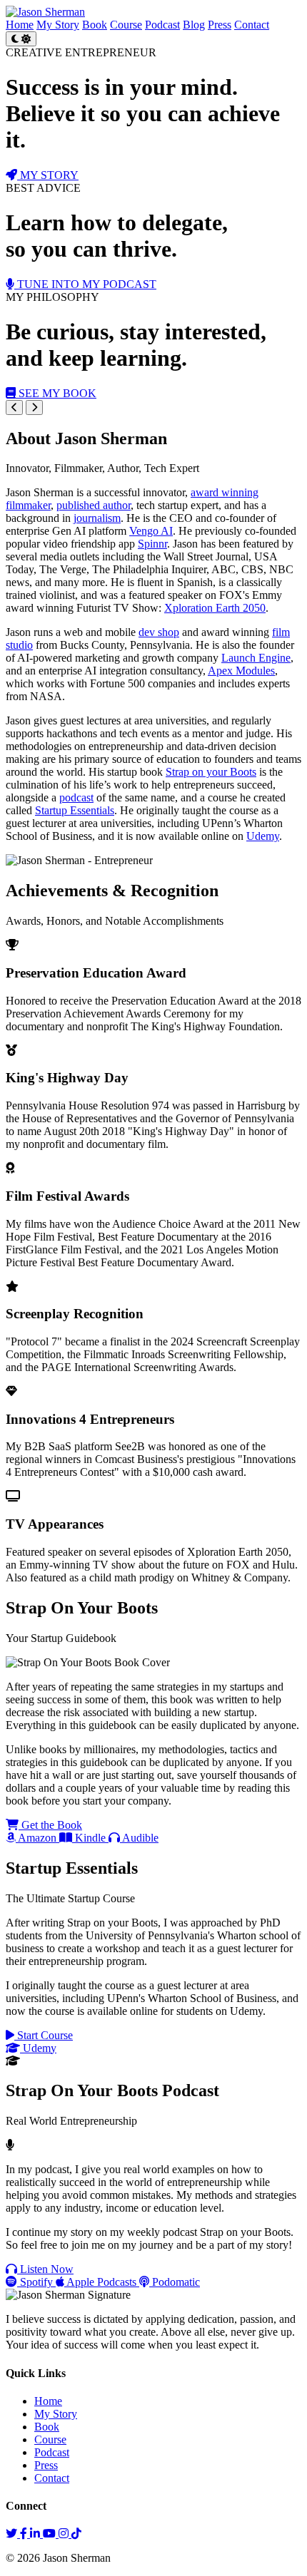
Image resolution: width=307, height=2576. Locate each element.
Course (126, 25)
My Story (58, 25)
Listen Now (45, 2269)
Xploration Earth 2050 (215, 608)
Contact (252, 25)
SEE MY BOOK (56, 393)
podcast (76, 797)
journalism (97, 518)
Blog (194, 25)
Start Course (44, 2035)
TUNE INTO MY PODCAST (85, 284)
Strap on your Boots (211, 772)
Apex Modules (241, 671)
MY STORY (48, 175)
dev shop (159, 632)
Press (220, 25)
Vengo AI (151, 531)
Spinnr (152, 544)
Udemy (263, 836)
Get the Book (50, 1825)
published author (94, 505)
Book (95, 25)
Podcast (162, 25)
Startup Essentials (75, 810)
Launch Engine (256, 658)
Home (20, 25)
